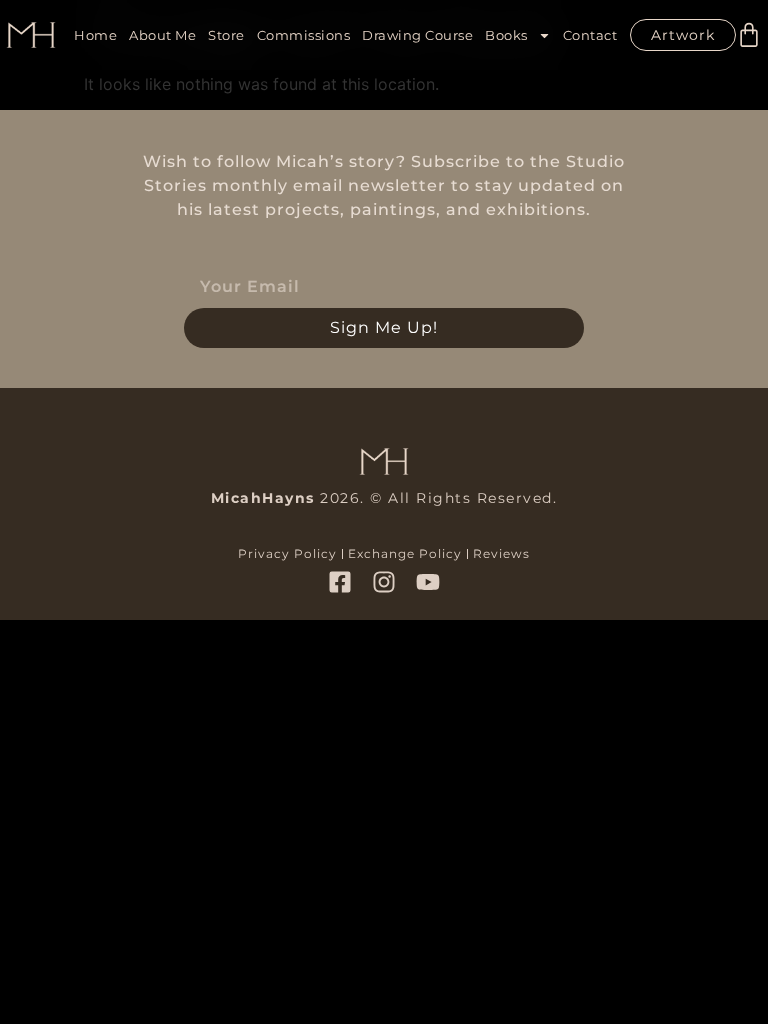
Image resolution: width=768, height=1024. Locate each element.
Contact (590, 35)
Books (506, 35)
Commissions (304, 35)
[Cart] (749, 35)
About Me (162, 35)
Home (95, 35)
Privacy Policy (287, 553)
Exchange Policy (405, 553)
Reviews (501, 553)
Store (226, 35)
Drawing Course (417, 35)
